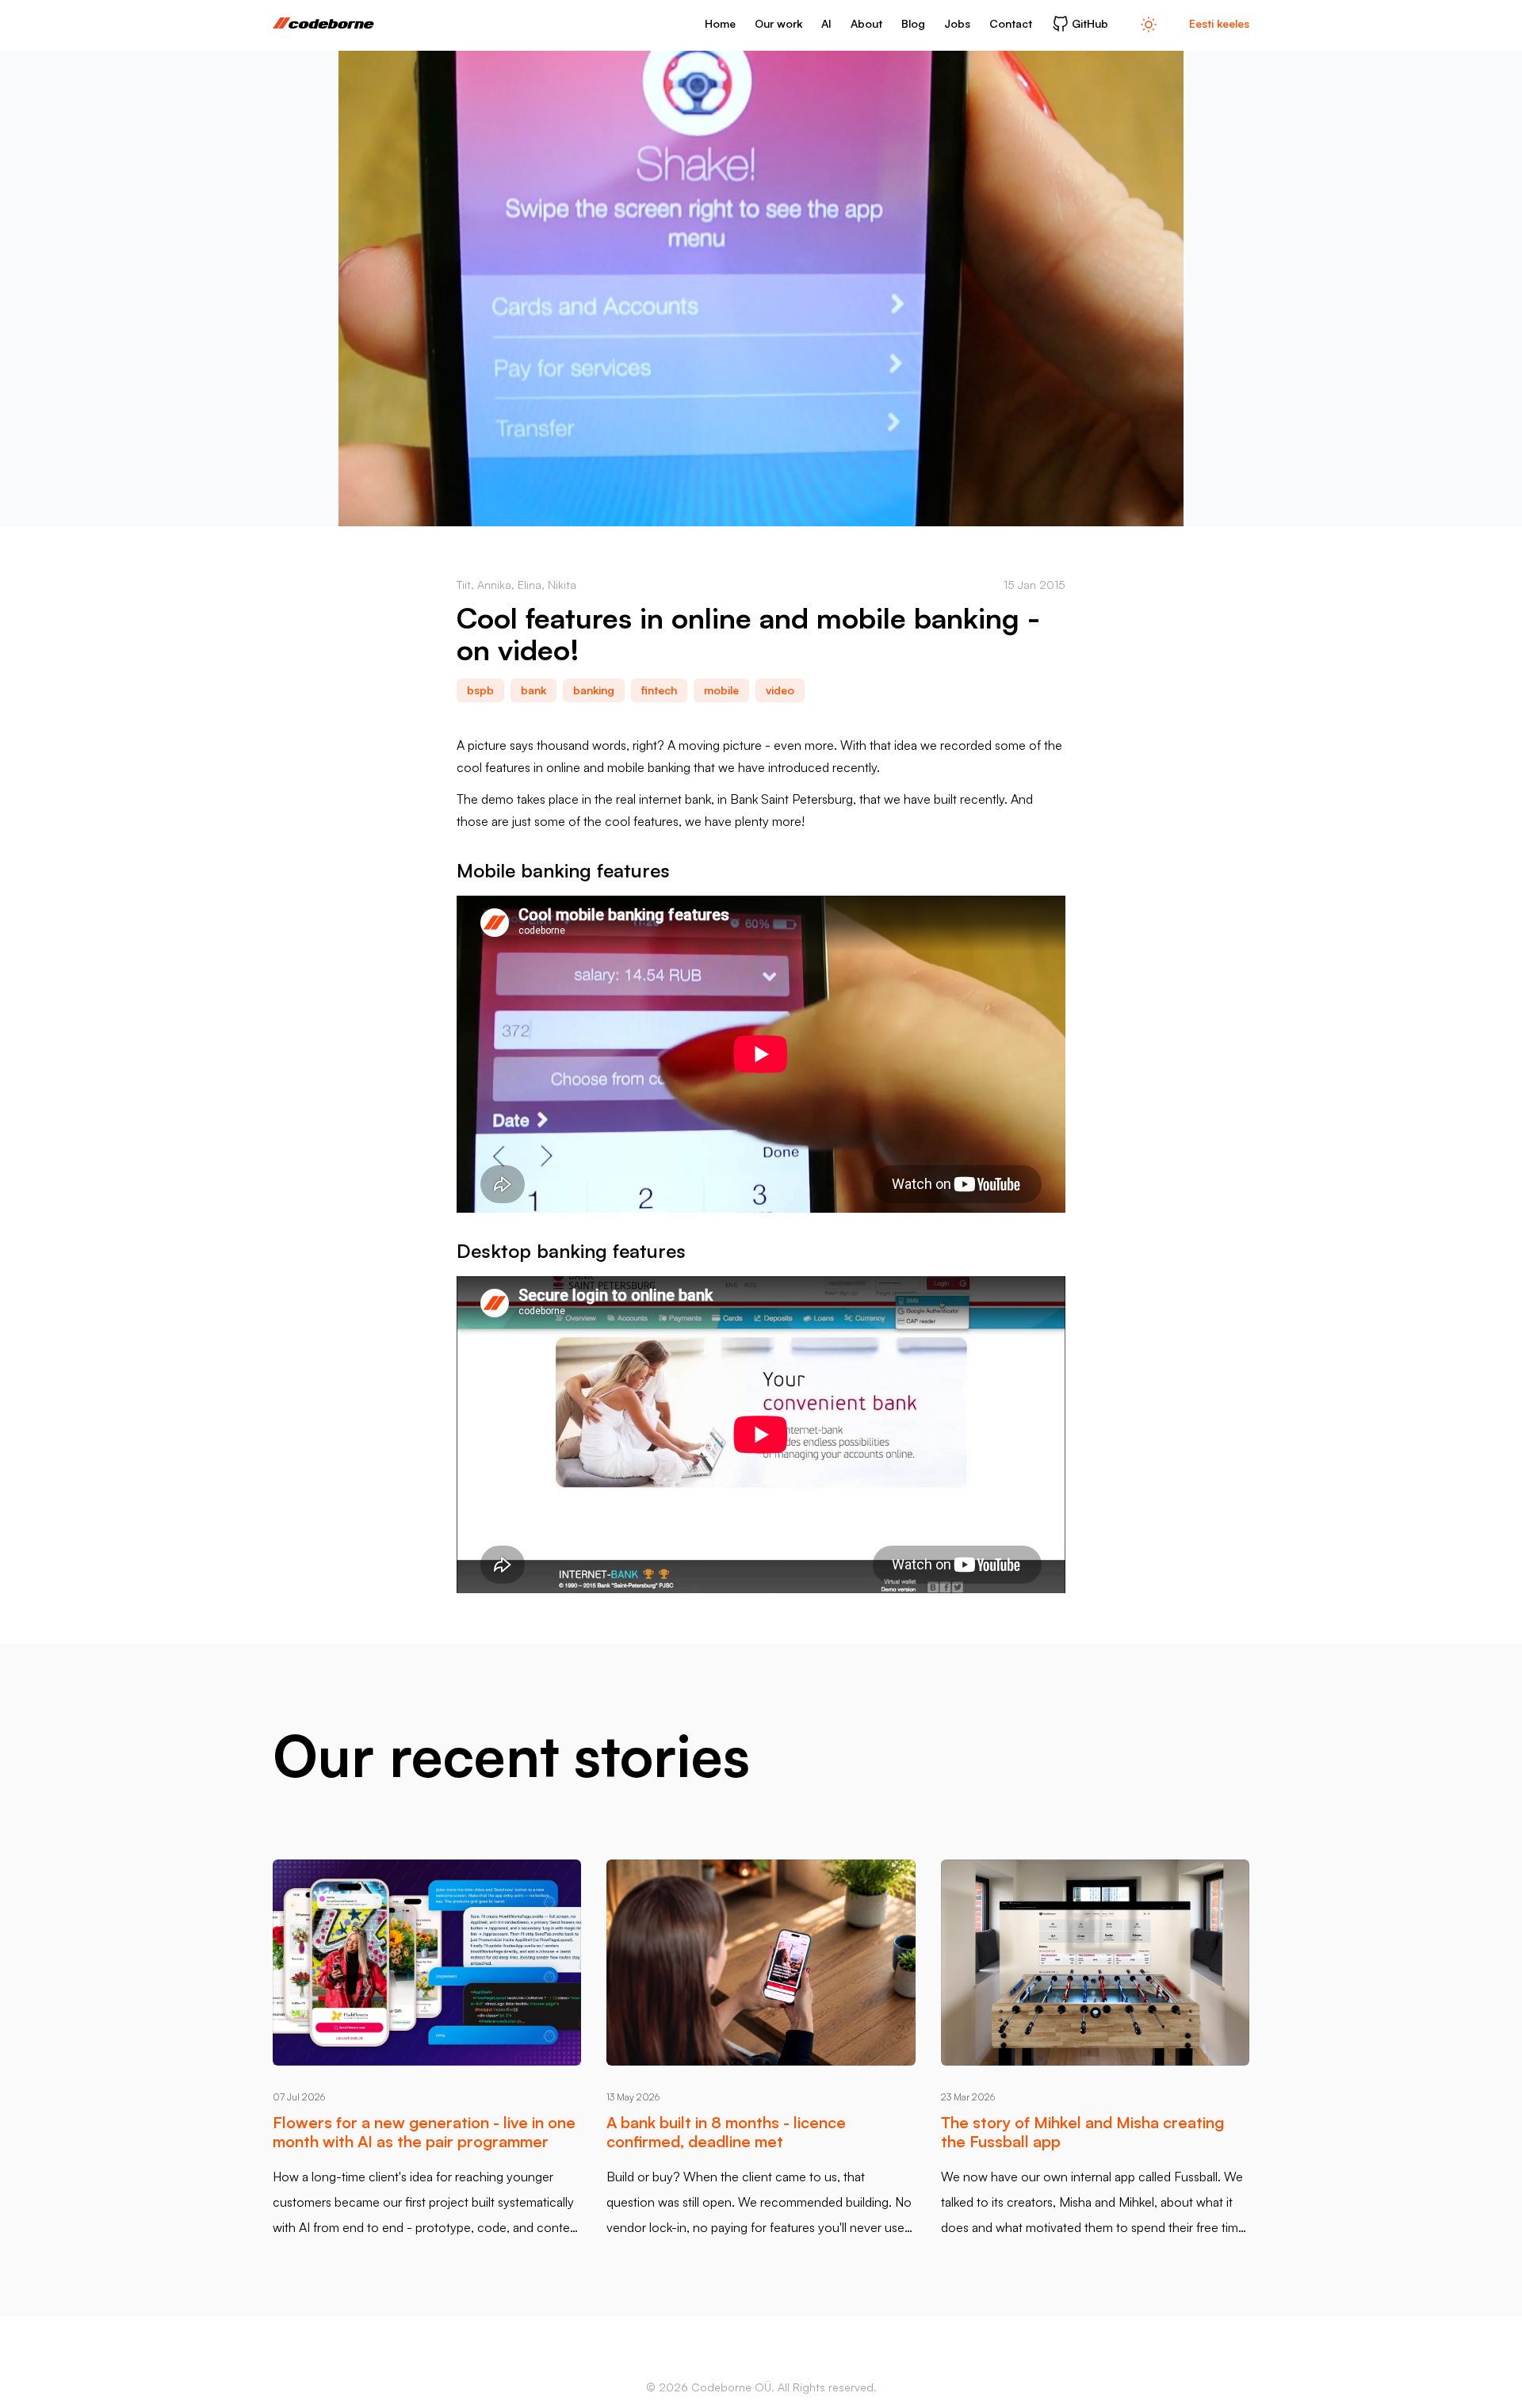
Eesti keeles (1219, 23)
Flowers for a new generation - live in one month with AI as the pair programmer (424, 2132)
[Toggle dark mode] (1149, 24)
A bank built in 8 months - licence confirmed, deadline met (726, 2132)
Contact (1011, 23)
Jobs (957, 23)
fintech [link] (659, 690)
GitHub (1090, 23)
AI (826, 23)
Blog (913, 23)
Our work (778, 23)
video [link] (780, 690)
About (866, 23)
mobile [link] (721, 690)
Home (720, 23)
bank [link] (533, 690)
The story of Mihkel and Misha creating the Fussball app (1082, 2132)
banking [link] (594, 690)
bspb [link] (480, 690)
